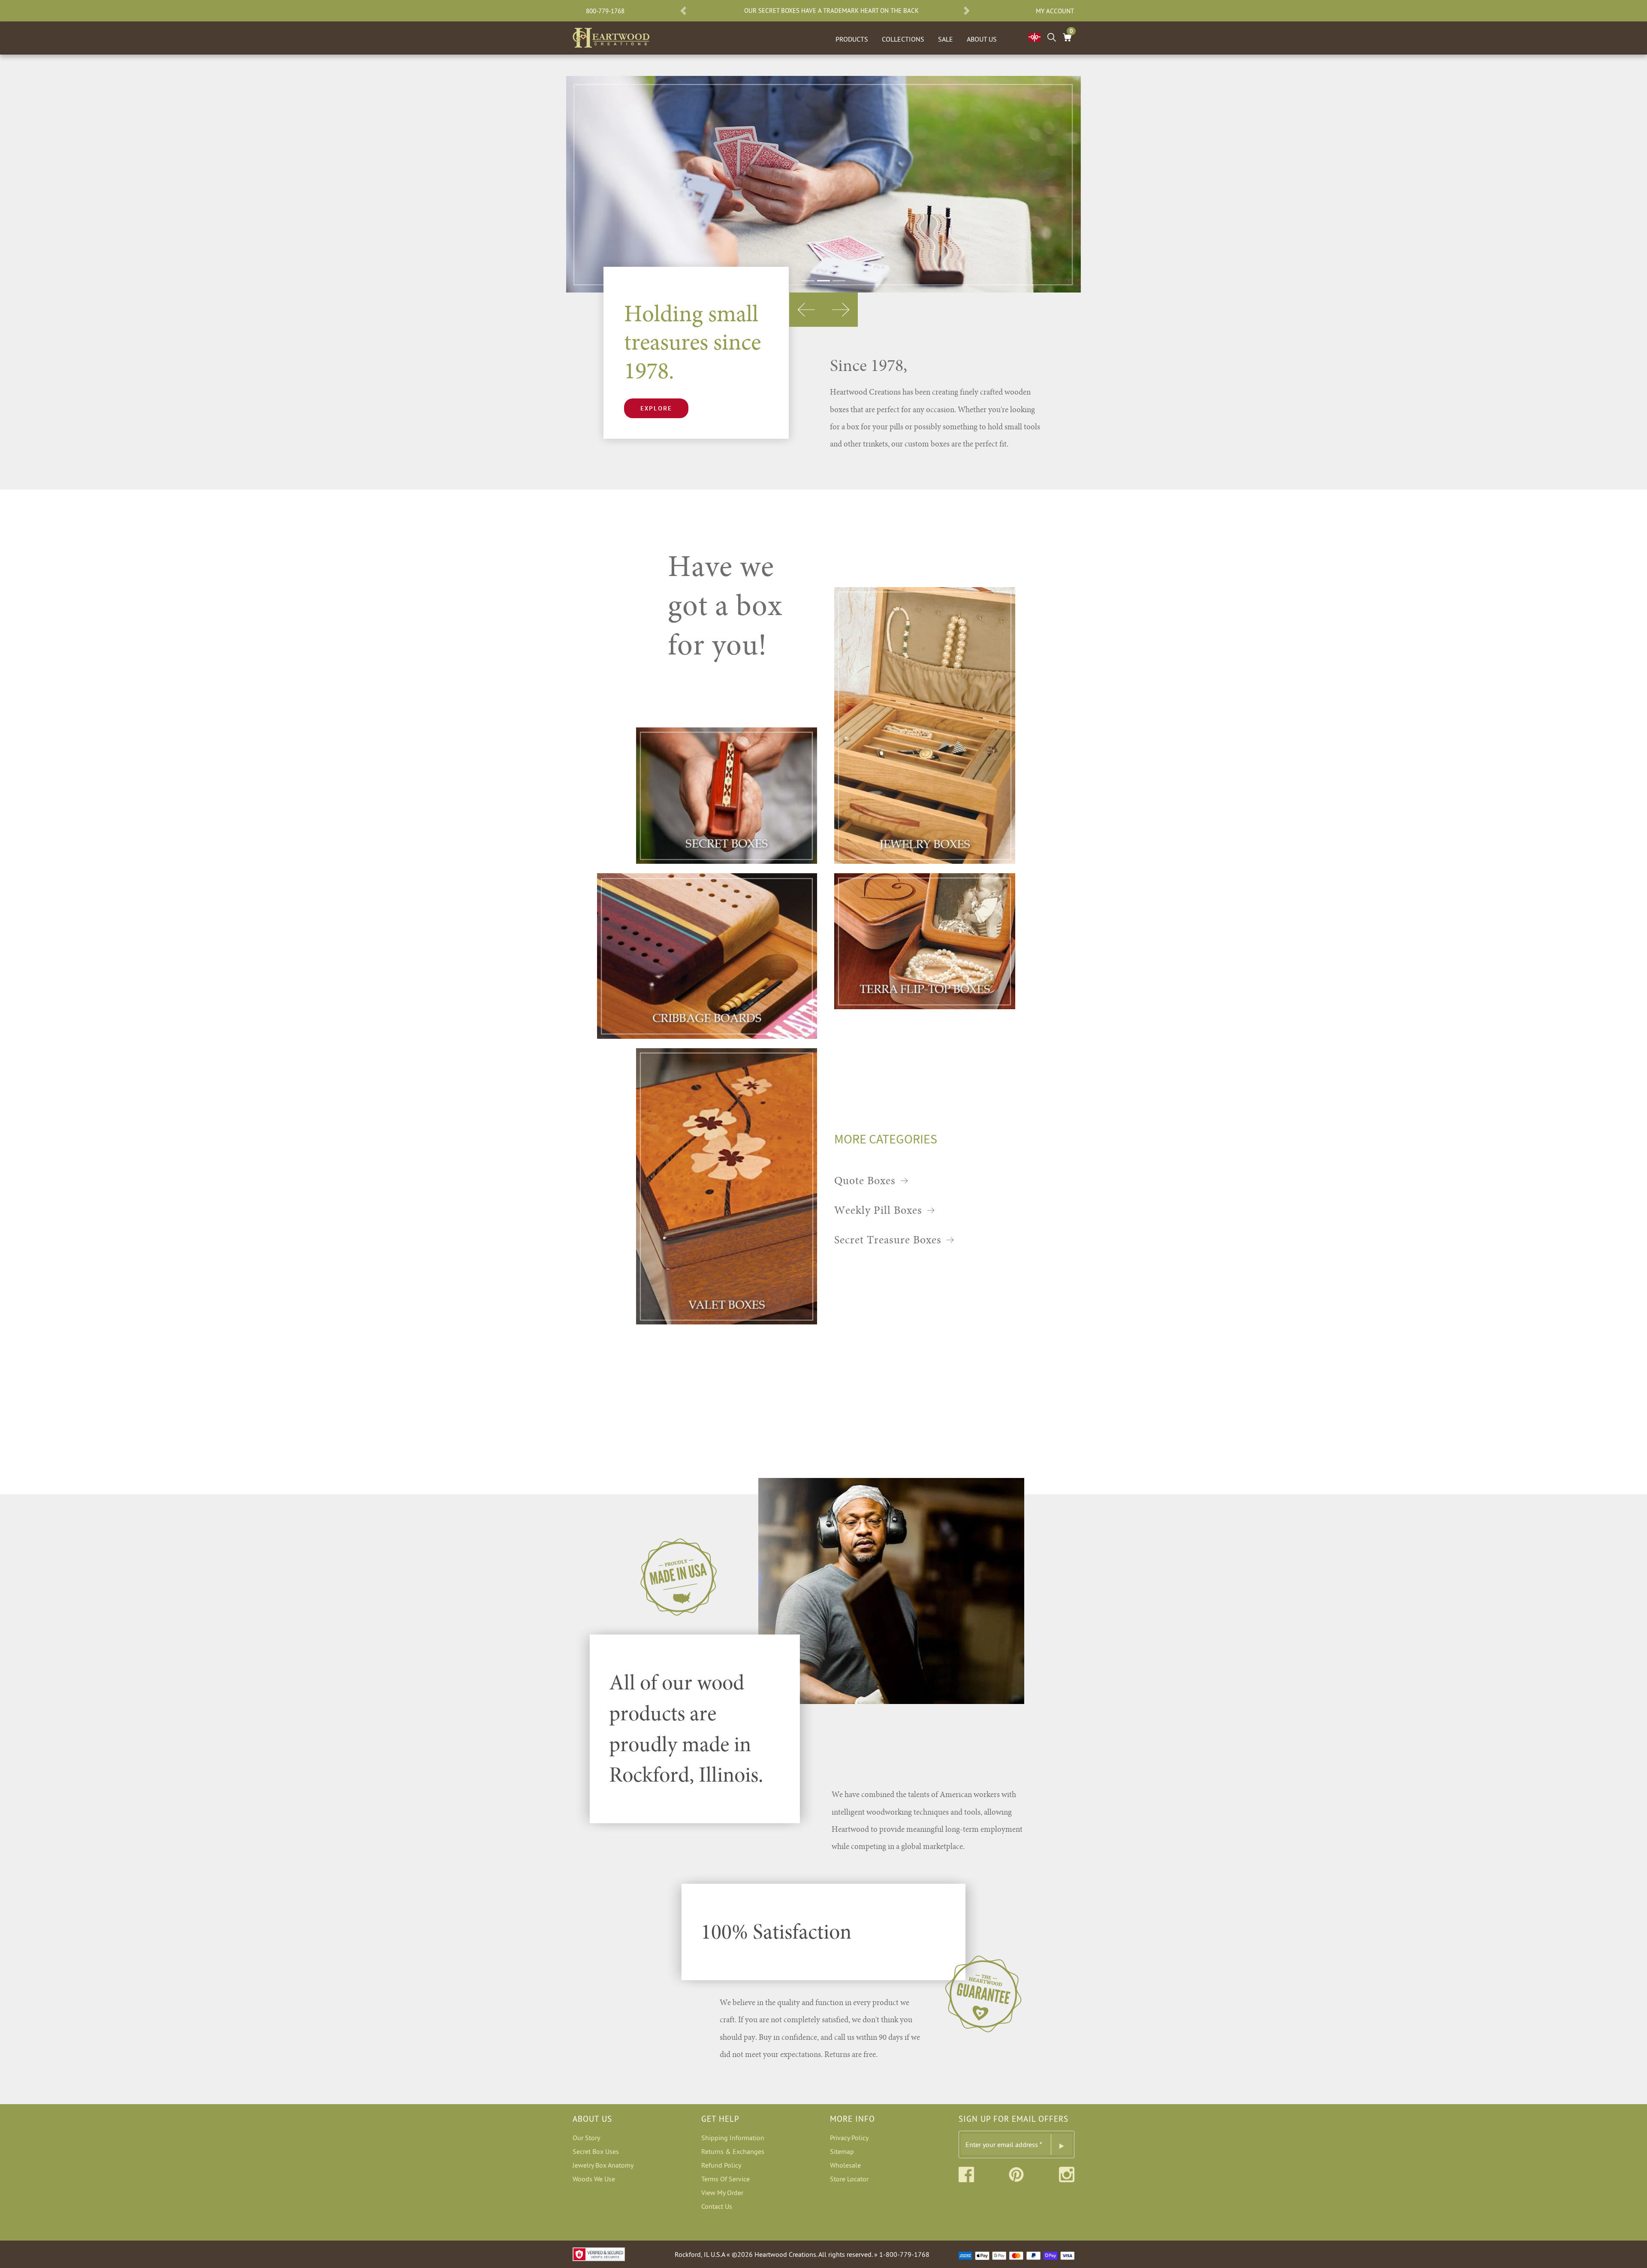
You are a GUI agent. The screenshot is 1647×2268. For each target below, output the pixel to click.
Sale (946, 39)
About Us (982, 39)
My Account (1055, 11)
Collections (903, 39)
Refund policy (721, 2165)
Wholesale (845, 2165)
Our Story (586, 2138)
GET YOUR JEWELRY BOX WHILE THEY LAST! (831, 11)
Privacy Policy (849, 2138)
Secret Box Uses (596, 2151)
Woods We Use (594, 2179)
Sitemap (842, 2151)
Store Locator (849, 2179)
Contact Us (717, 2206)
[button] (683, 11)
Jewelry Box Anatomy (603, 2165)
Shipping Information (733, 2138)
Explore (656, 408)
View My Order (722, 2193)
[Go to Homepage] (611, 36)
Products (852, 39)
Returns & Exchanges (733, 2151)
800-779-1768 (605, 11)
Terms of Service (725, 2179)
